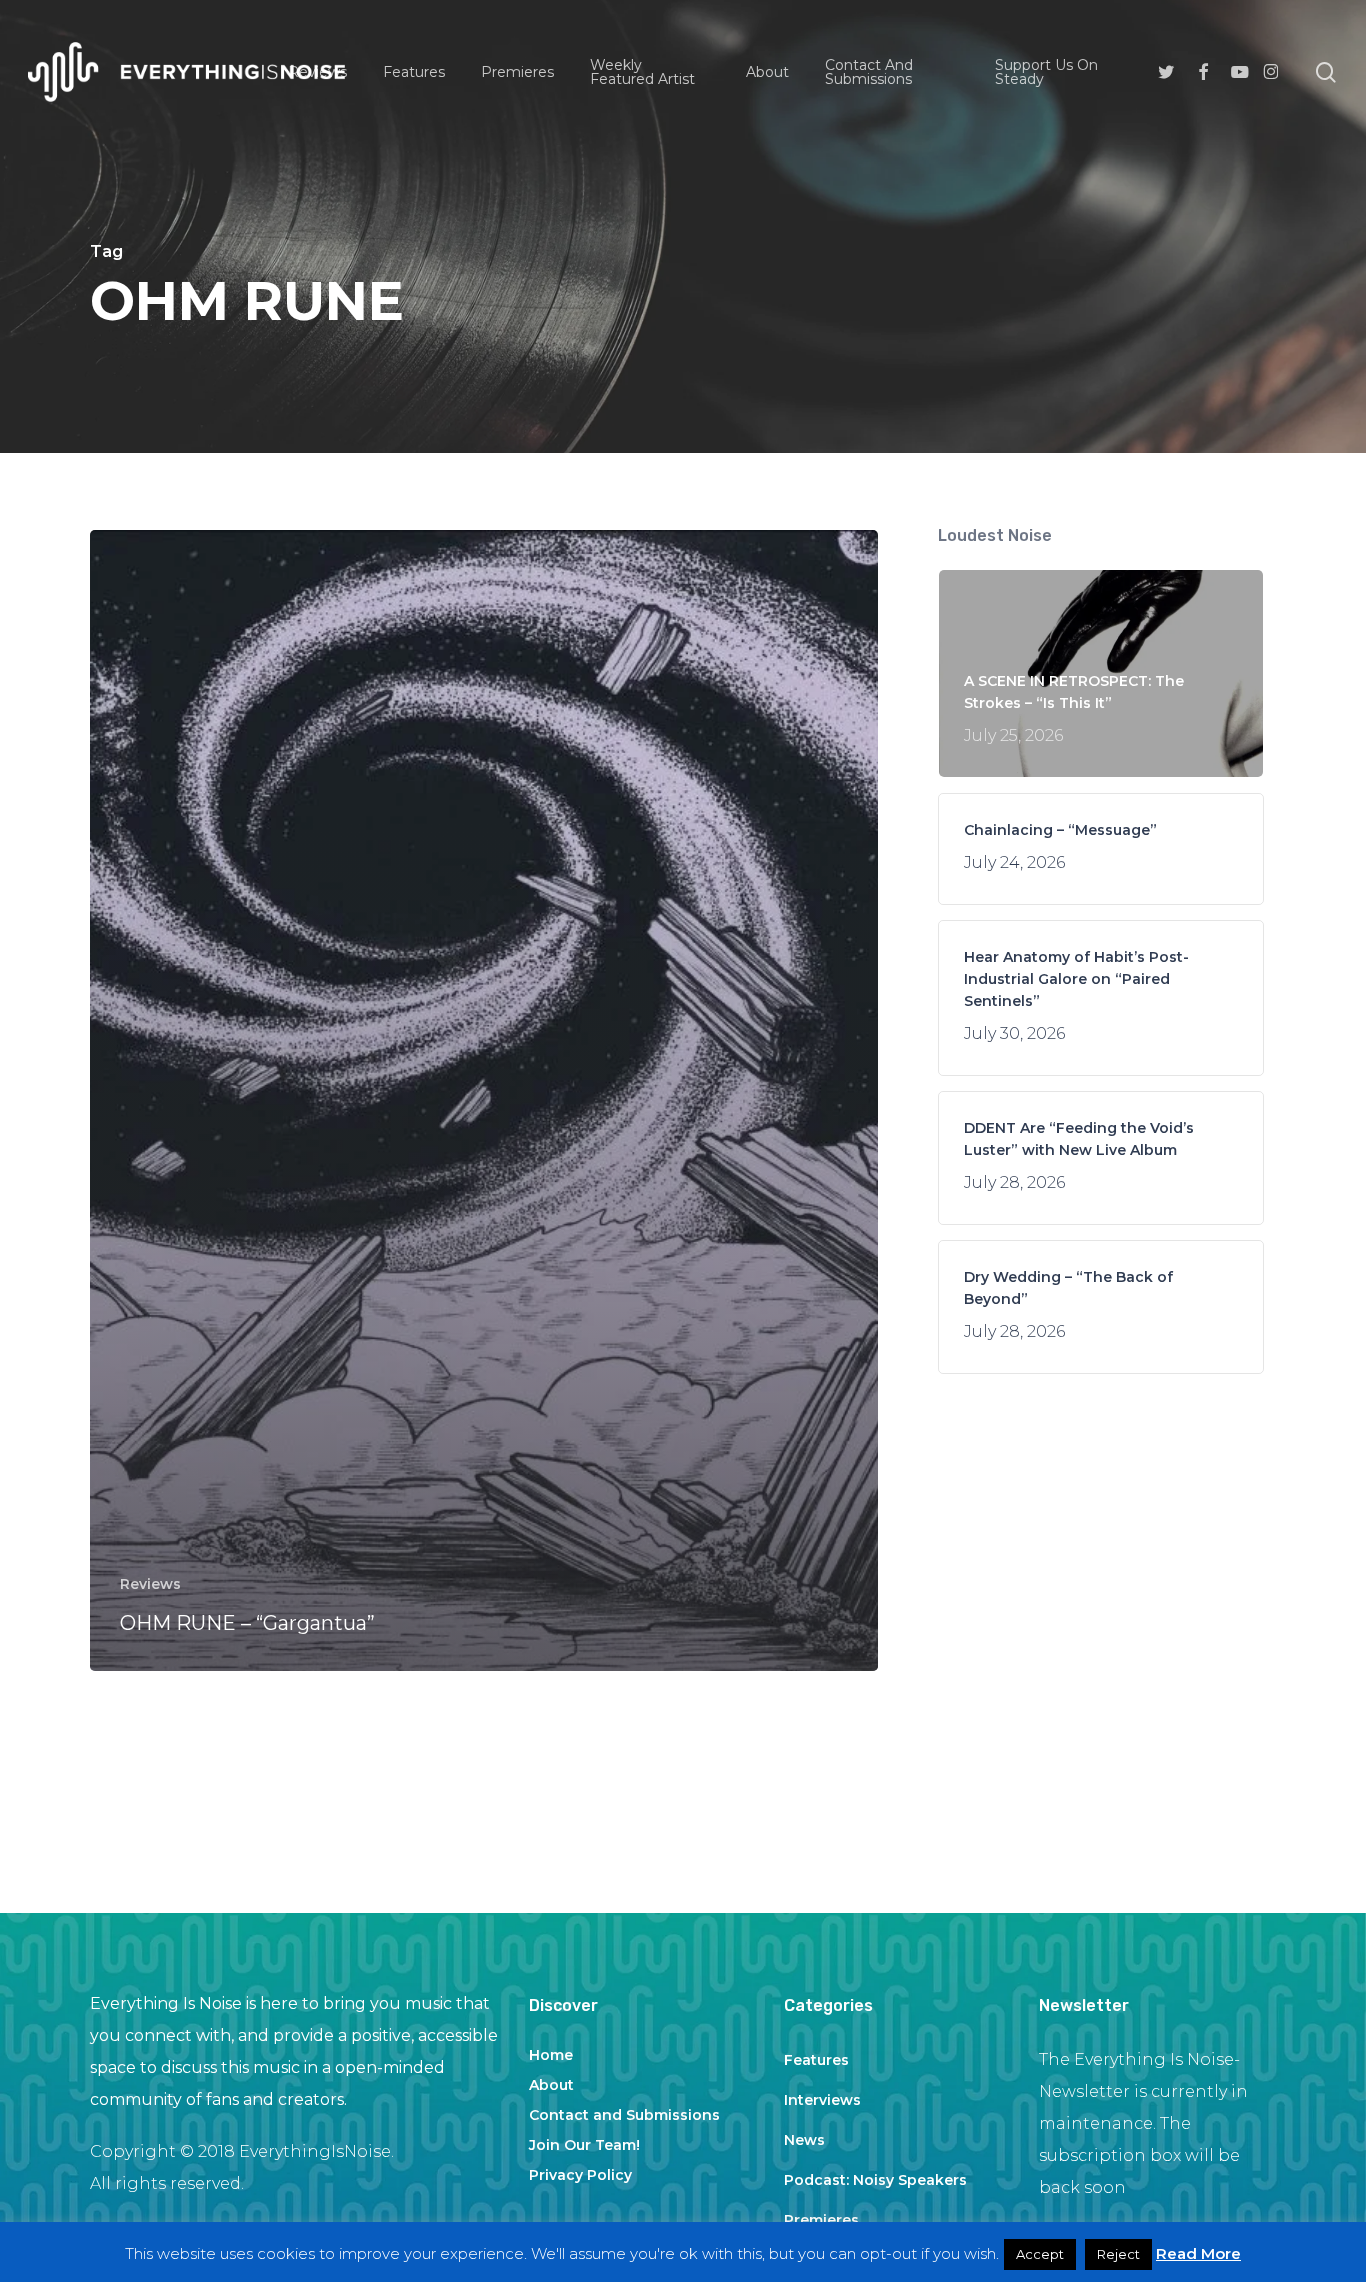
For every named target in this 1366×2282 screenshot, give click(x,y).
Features (816, 2060)
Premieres (821, 2220)
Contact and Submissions (624, 2115)
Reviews (150, 1584)
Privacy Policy (580, 2175)
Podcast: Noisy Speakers (875, 2180)
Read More (1198, 2253)
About (551, 2085)
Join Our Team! (584, 2145)
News (804, 2140)
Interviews (822, 2100)
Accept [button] (1040, 2254)
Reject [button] (1118, 2254)
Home (551, 2055)
